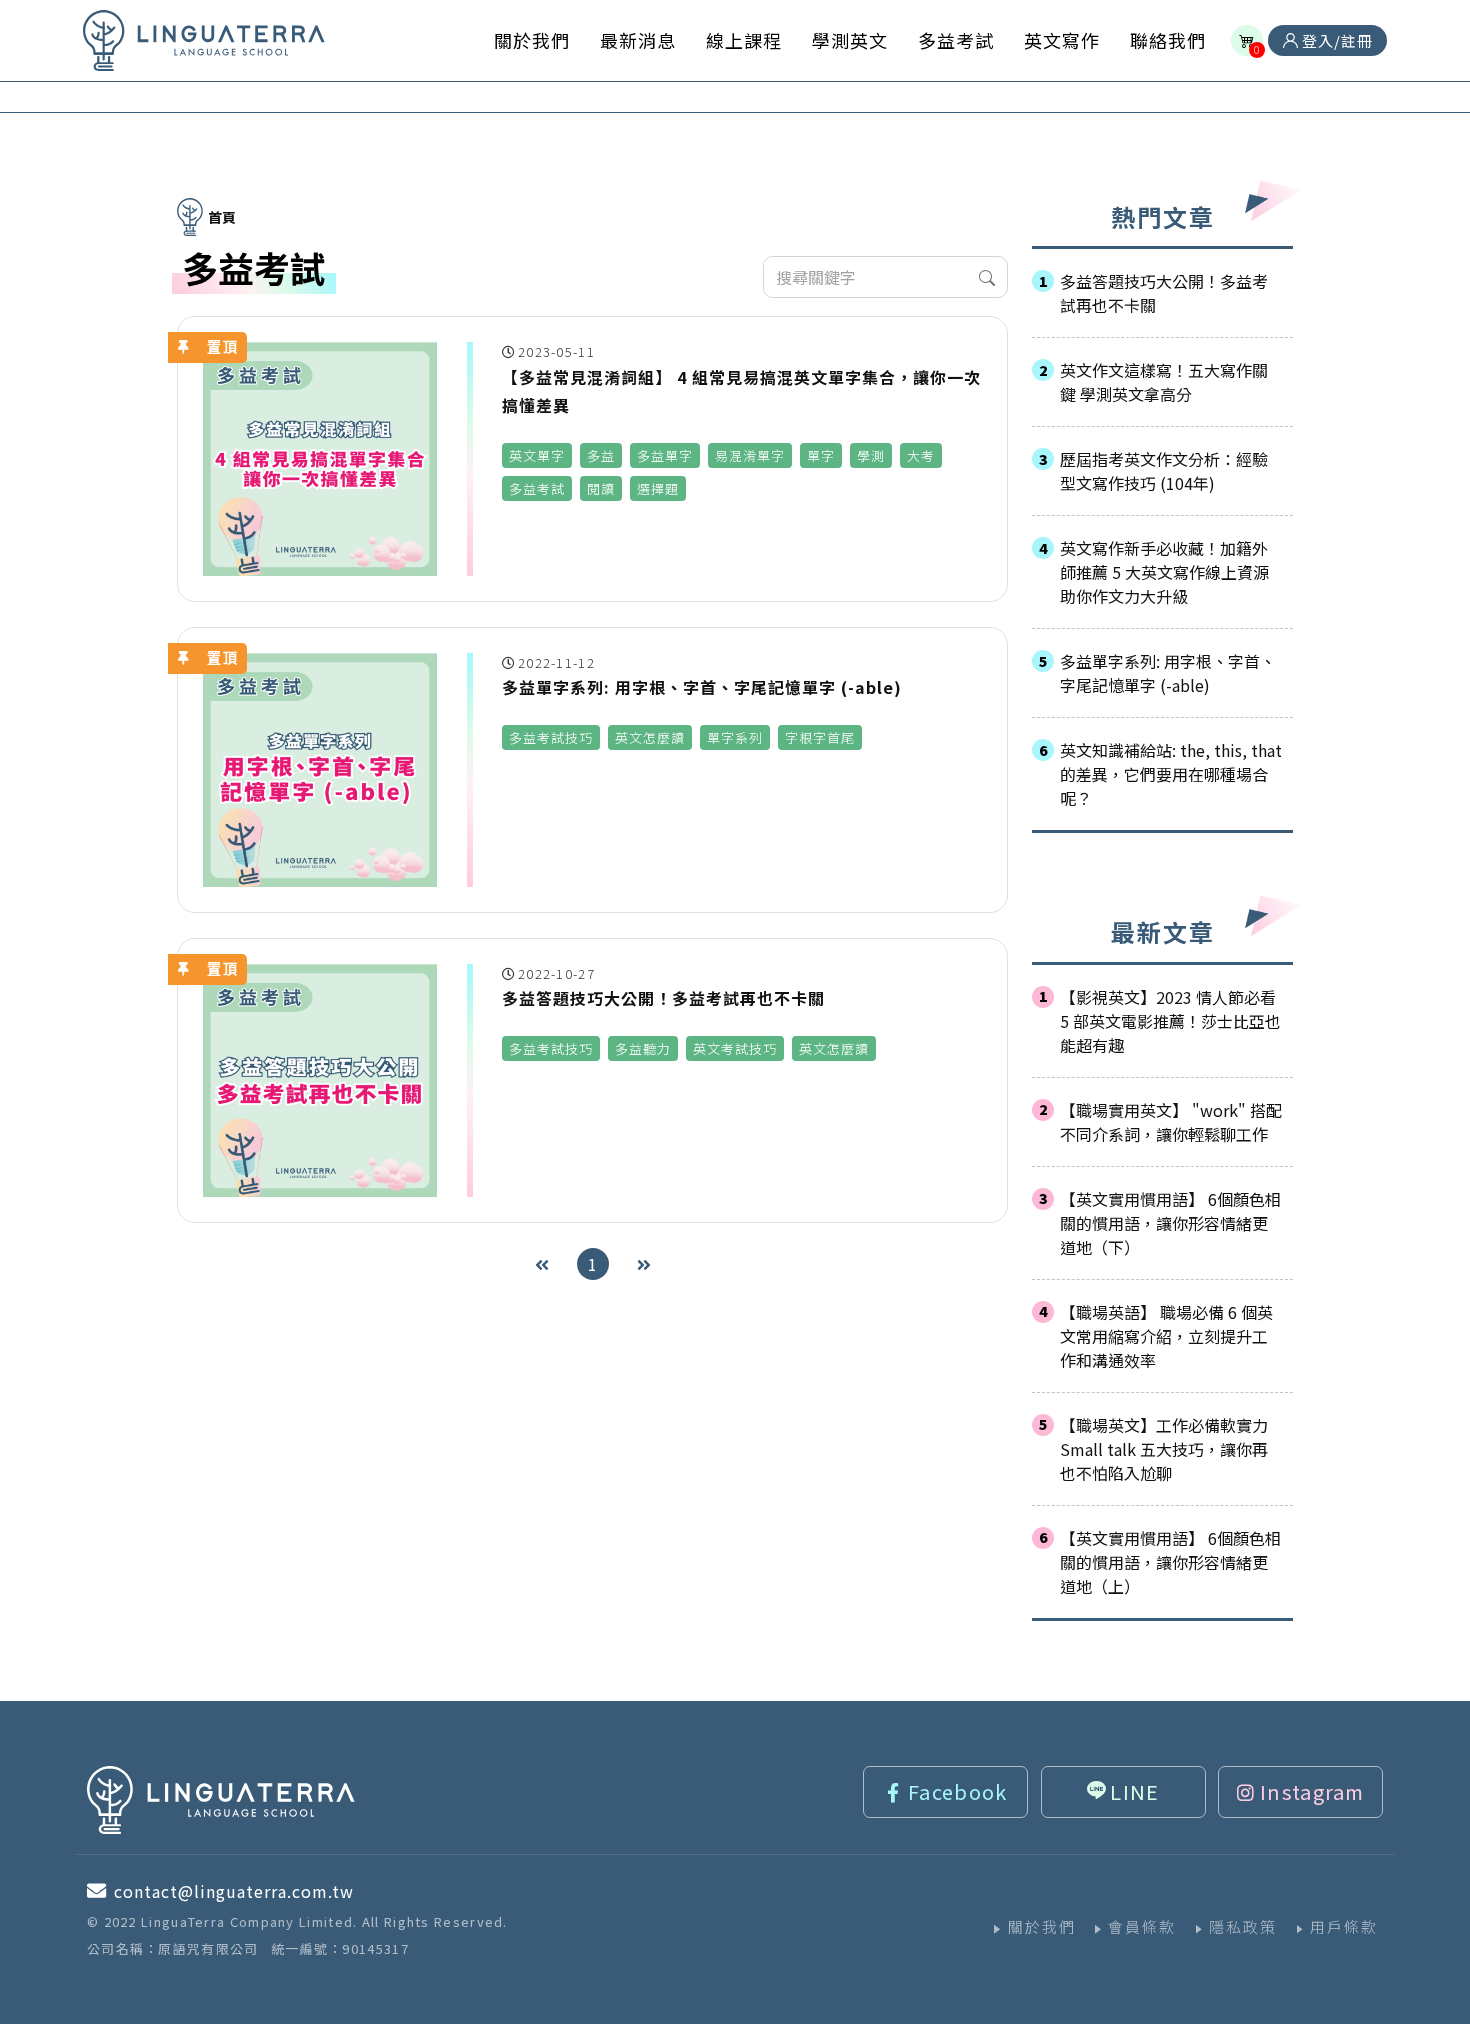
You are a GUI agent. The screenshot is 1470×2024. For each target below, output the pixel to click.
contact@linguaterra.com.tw (234, 1891)
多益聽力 (643, 1048)
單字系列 (735, 737)
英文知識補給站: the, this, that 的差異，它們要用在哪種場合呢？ (1171, 774)
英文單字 (537, 455)
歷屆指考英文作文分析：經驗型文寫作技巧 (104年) (1164, 471)
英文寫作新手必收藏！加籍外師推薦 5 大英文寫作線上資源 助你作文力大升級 (1164, 572)
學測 (871, 455)
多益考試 (537, 488)
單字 (821, 455)
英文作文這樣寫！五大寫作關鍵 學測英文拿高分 (1164, 382)
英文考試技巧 (735, 1048)
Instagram (1312, 1791)
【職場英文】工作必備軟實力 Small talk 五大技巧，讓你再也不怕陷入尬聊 (1164, 1449)
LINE (1134, 1791)
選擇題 (658, 488)
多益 (601, 455)
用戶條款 (1344, 1926)
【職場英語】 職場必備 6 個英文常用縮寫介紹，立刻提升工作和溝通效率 (1166, 1336)
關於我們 (1042, 1926)
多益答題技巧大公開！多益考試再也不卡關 (1164, 293)
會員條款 (1142, 1926)
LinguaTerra (204, 40)
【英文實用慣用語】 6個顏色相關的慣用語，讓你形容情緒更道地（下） (1170, 1223)
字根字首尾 (820, 737)
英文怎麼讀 (650, 737)
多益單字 (665, 455)
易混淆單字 (750, 455)
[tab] (1162, 293)
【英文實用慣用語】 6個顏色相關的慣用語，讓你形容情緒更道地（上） (1170, 1562)
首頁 (222, 217)
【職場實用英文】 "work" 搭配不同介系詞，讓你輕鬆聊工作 (1171, 1122)
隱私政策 (1243, 1926)
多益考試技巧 (551, 737)
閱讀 (601, 488)
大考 (921, 455)
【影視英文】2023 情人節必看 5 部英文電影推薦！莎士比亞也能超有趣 (1170, 1021)
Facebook (957, 1791)
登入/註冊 (1335, 40)
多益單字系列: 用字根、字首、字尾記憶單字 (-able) (1168, 673)
